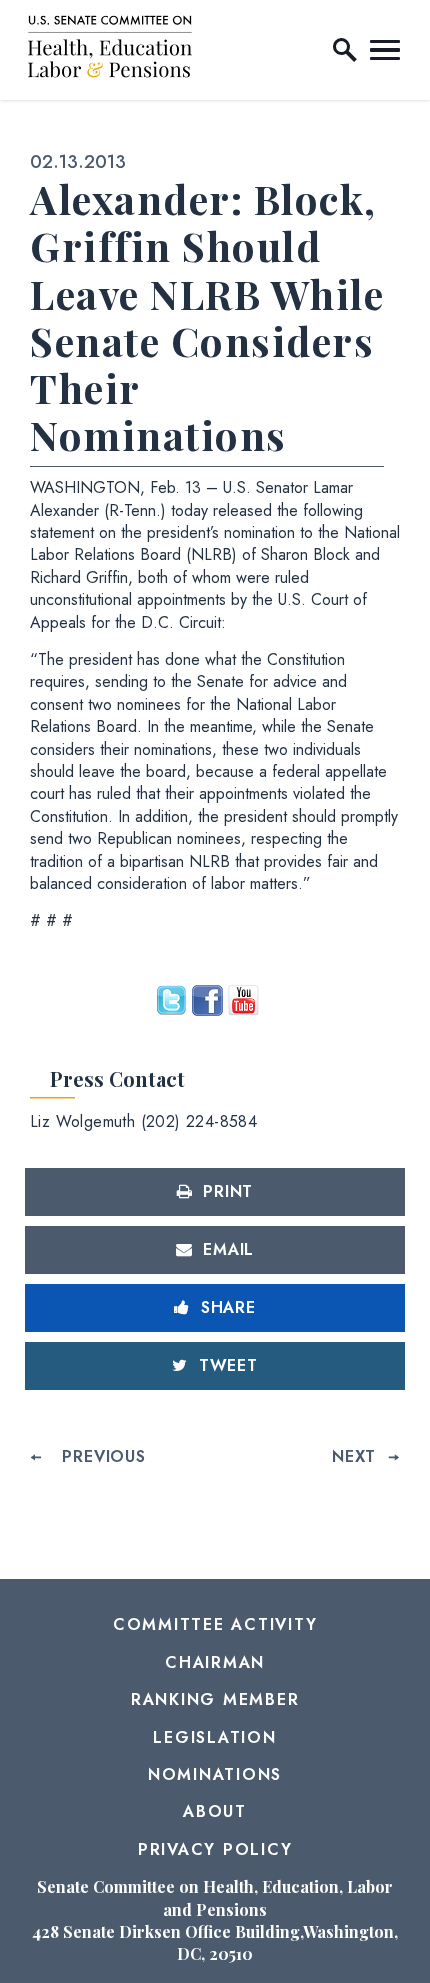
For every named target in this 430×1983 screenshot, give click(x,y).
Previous (103, 1456)
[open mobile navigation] (385, 50)
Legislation (214, 1737)
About (215, 1811)
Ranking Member (215, 1699)
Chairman (215, 1662)
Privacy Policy (215, 1849)
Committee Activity (215, 1624)
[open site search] (345, 50)
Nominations (215, 1774)
